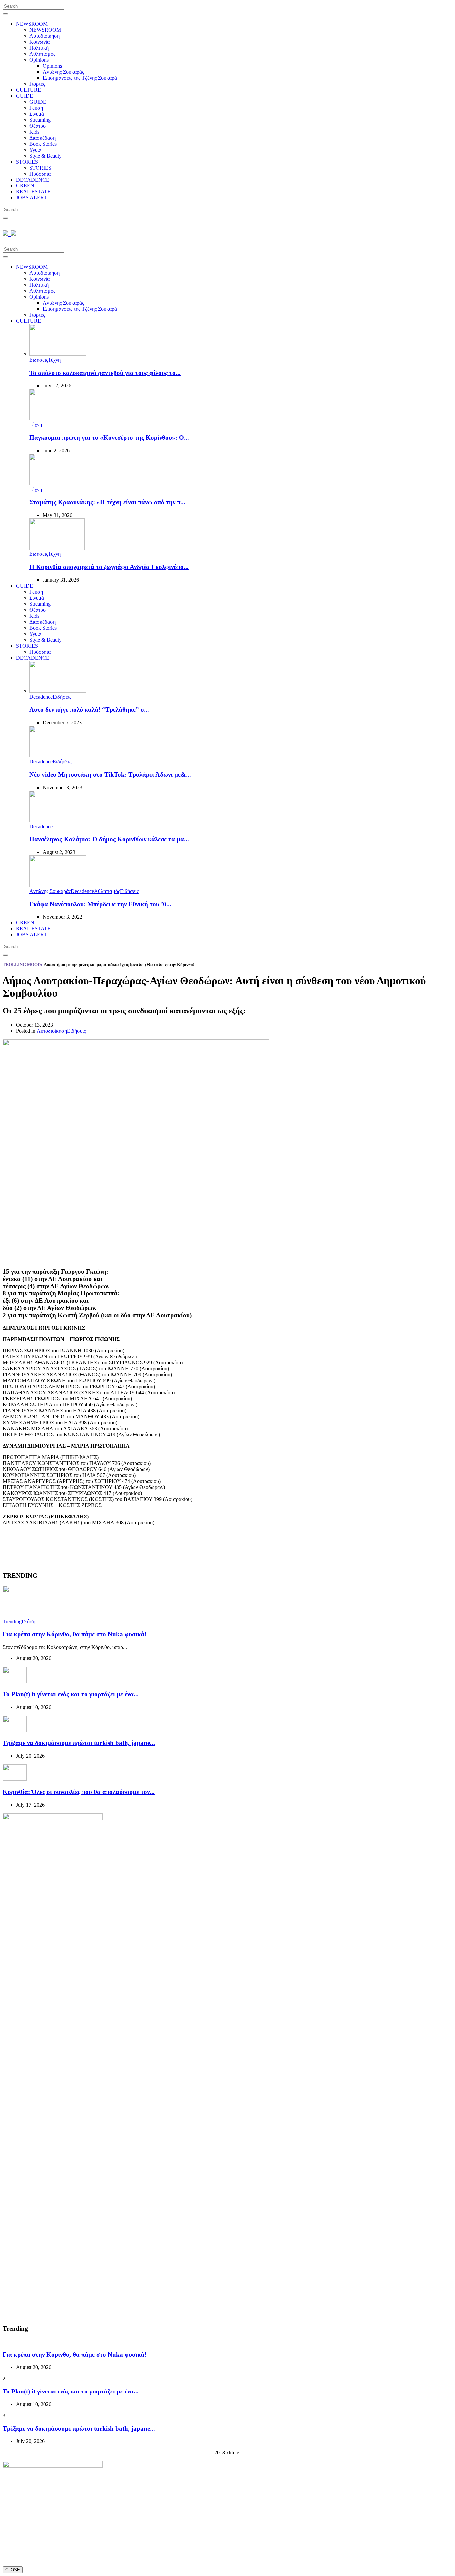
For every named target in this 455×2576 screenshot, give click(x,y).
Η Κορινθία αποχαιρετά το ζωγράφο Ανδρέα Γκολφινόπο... (109, 567)
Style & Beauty (45, 156)
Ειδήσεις (39, 360)
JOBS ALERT (31, 198)
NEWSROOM (32, 24)
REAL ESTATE (33, 192)
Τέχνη (54, 360)
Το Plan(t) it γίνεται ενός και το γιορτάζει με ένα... (71, 1694)
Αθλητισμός (42, 54)
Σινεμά (37, 114)
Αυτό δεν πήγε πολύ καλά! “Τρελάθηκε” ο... (89, 710)
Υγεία (35, 150)
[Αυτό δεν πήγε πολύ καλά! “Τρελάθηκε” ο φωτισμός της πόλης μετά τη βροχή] (58, 691)
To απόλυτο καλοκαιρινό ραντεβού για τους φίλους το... (105, 373)
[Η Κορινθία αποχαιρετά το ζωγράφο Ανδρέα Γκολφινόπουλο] (57, 548)
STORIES (27, 162)
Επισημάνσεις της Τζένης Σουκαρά (80, 78)
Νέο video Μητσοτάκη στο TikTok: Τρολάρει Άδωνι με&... (110, 774)
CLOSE (13, 2570)
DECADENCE (33, 180)
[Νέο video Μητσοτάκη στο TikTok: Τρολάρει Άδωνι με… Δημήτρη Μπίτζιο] (58, 755)
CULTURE (28, 90)
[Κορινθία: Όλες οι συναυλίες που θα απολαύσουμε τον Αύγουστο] (15, 1779)
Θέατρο (37, 126)
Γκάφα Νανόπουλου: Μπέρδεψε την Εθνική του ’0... (100, 904)
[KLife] (9, 232)
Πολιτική (39, 48)
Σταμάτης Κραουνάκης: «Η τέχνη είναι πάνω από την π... (107, 502)
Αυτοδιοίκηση (44, 36)
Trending (12, 1621)
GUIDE (24, 96)
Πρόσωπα (40, 174)
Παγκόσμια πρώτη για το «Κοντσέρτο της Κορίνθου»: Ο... (109, 437)
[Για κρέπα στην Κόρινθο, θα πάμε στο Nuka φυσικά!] (31, 1615)
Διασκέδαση (42, 138)
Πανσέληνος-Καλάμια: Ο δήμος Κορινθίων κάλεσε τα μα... (109, 839)
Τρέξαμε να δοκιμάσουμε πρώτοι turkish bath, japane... (79, 1743)
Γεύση (36, 108)
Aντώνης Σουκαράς (63, 72)
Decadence (41, 697)
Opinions (39, 60)
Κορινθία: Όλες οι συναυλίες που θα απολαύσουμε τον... (79, 1792)
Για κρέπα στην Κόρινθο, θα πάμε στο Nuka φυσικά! (74, 1634)
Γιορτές (37, 84)
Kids (34, 132)
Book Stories (43, 144)
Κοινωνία (39, 42)
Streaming (40, 120)
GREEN (25, 186)
